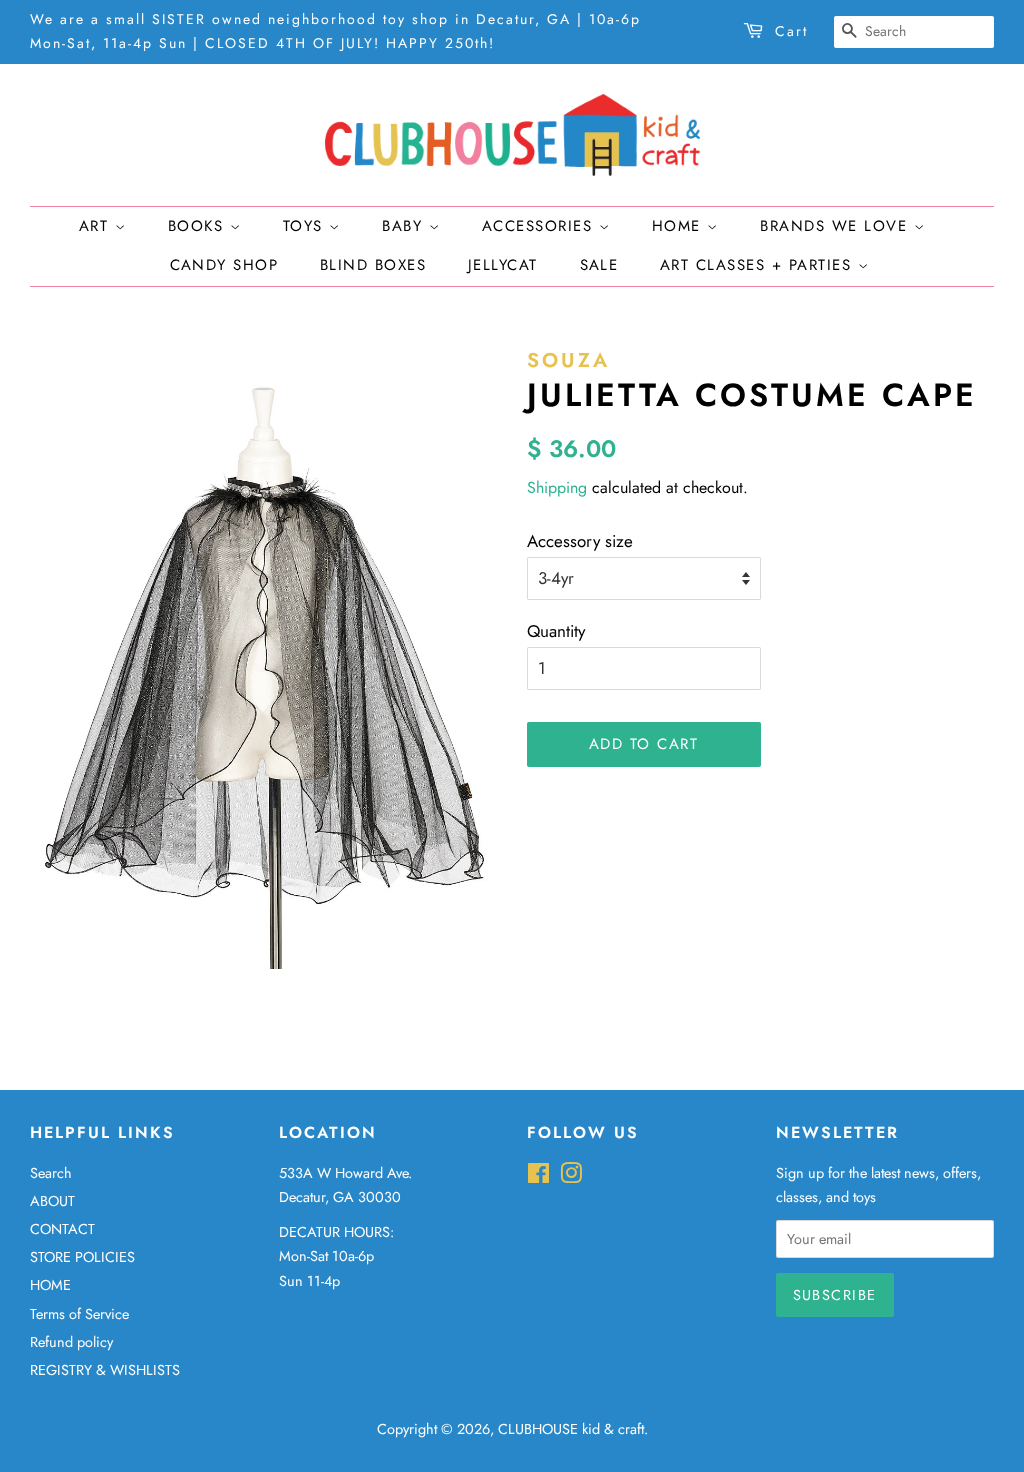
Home (680, 226)
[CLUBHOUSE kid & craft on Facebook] (538, 1177)
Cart (791, 31)
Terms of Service (79, 1314)
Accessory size (580, 541)
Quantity (556, 631)
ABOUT (52, 1201)
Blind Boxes (373, 265)
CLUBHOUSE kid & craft (571, 1429)
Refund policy (71, 1342)
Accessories (540, 226)
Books (199, 226)
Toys (306, 226)
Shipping (557, 487)
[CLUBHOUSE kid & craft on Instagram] (571, 1177)
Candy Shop (224, 265)
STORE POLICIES (82, 1257)
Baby (405, 226)
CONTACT (62, 1229)
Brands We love (837, 226)
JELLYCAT (503, 265)
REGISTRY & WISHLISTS (105, 1370)
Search (51, 1173)
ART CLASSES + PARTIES (759, 265)
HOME (50, 1285)
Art (97, 226)
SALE (599, 265)
